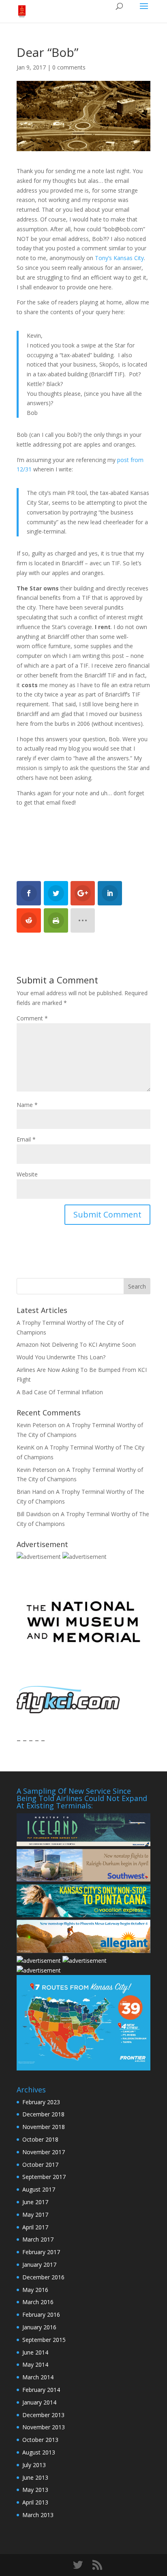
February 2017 (41, 2252)
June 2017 (35, 2202)
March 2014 (38, 2377)
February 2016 (41, 2314)
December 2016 (43, 2277)
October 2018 (40, 2139)
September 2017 (44, 2177)
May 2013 (35, 2490)
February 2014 (41, 2390)
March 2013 (38, 2515)
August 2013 (39, 2452)
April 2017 (35, 2227)
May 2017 (35, 2215)
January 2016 (39, 2327)
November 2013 (44, 2427)
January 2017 (39, 2265)
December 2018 (43, 2114)
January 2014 (39, 2402)
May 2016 (35, 2290)
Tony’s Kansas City (119, 258)
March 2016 (38, 2302)
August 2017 (39, 2189)
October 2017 (40, 2165)
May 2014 (35, 2364)
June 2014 (35, 2352)
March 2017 (38, 2239)
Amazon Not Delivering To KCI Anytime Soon (76, 1344)
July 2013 (34, 2465)
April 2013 (35, 2502)
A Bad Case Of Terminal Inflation (60, 1392)
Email (26, 1139)
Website (27, 1174)
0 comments (69, 67)
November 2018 (44, 2127)
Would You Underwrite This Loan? (61, 1357)
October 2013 (40, 2440)
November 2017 (44, 2152)
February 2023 (41, 2102)
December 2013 (43, 2415)
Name (27, 1105)
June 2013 (35, 2477)
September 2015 (44, 2340)
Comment (32, 1018)
